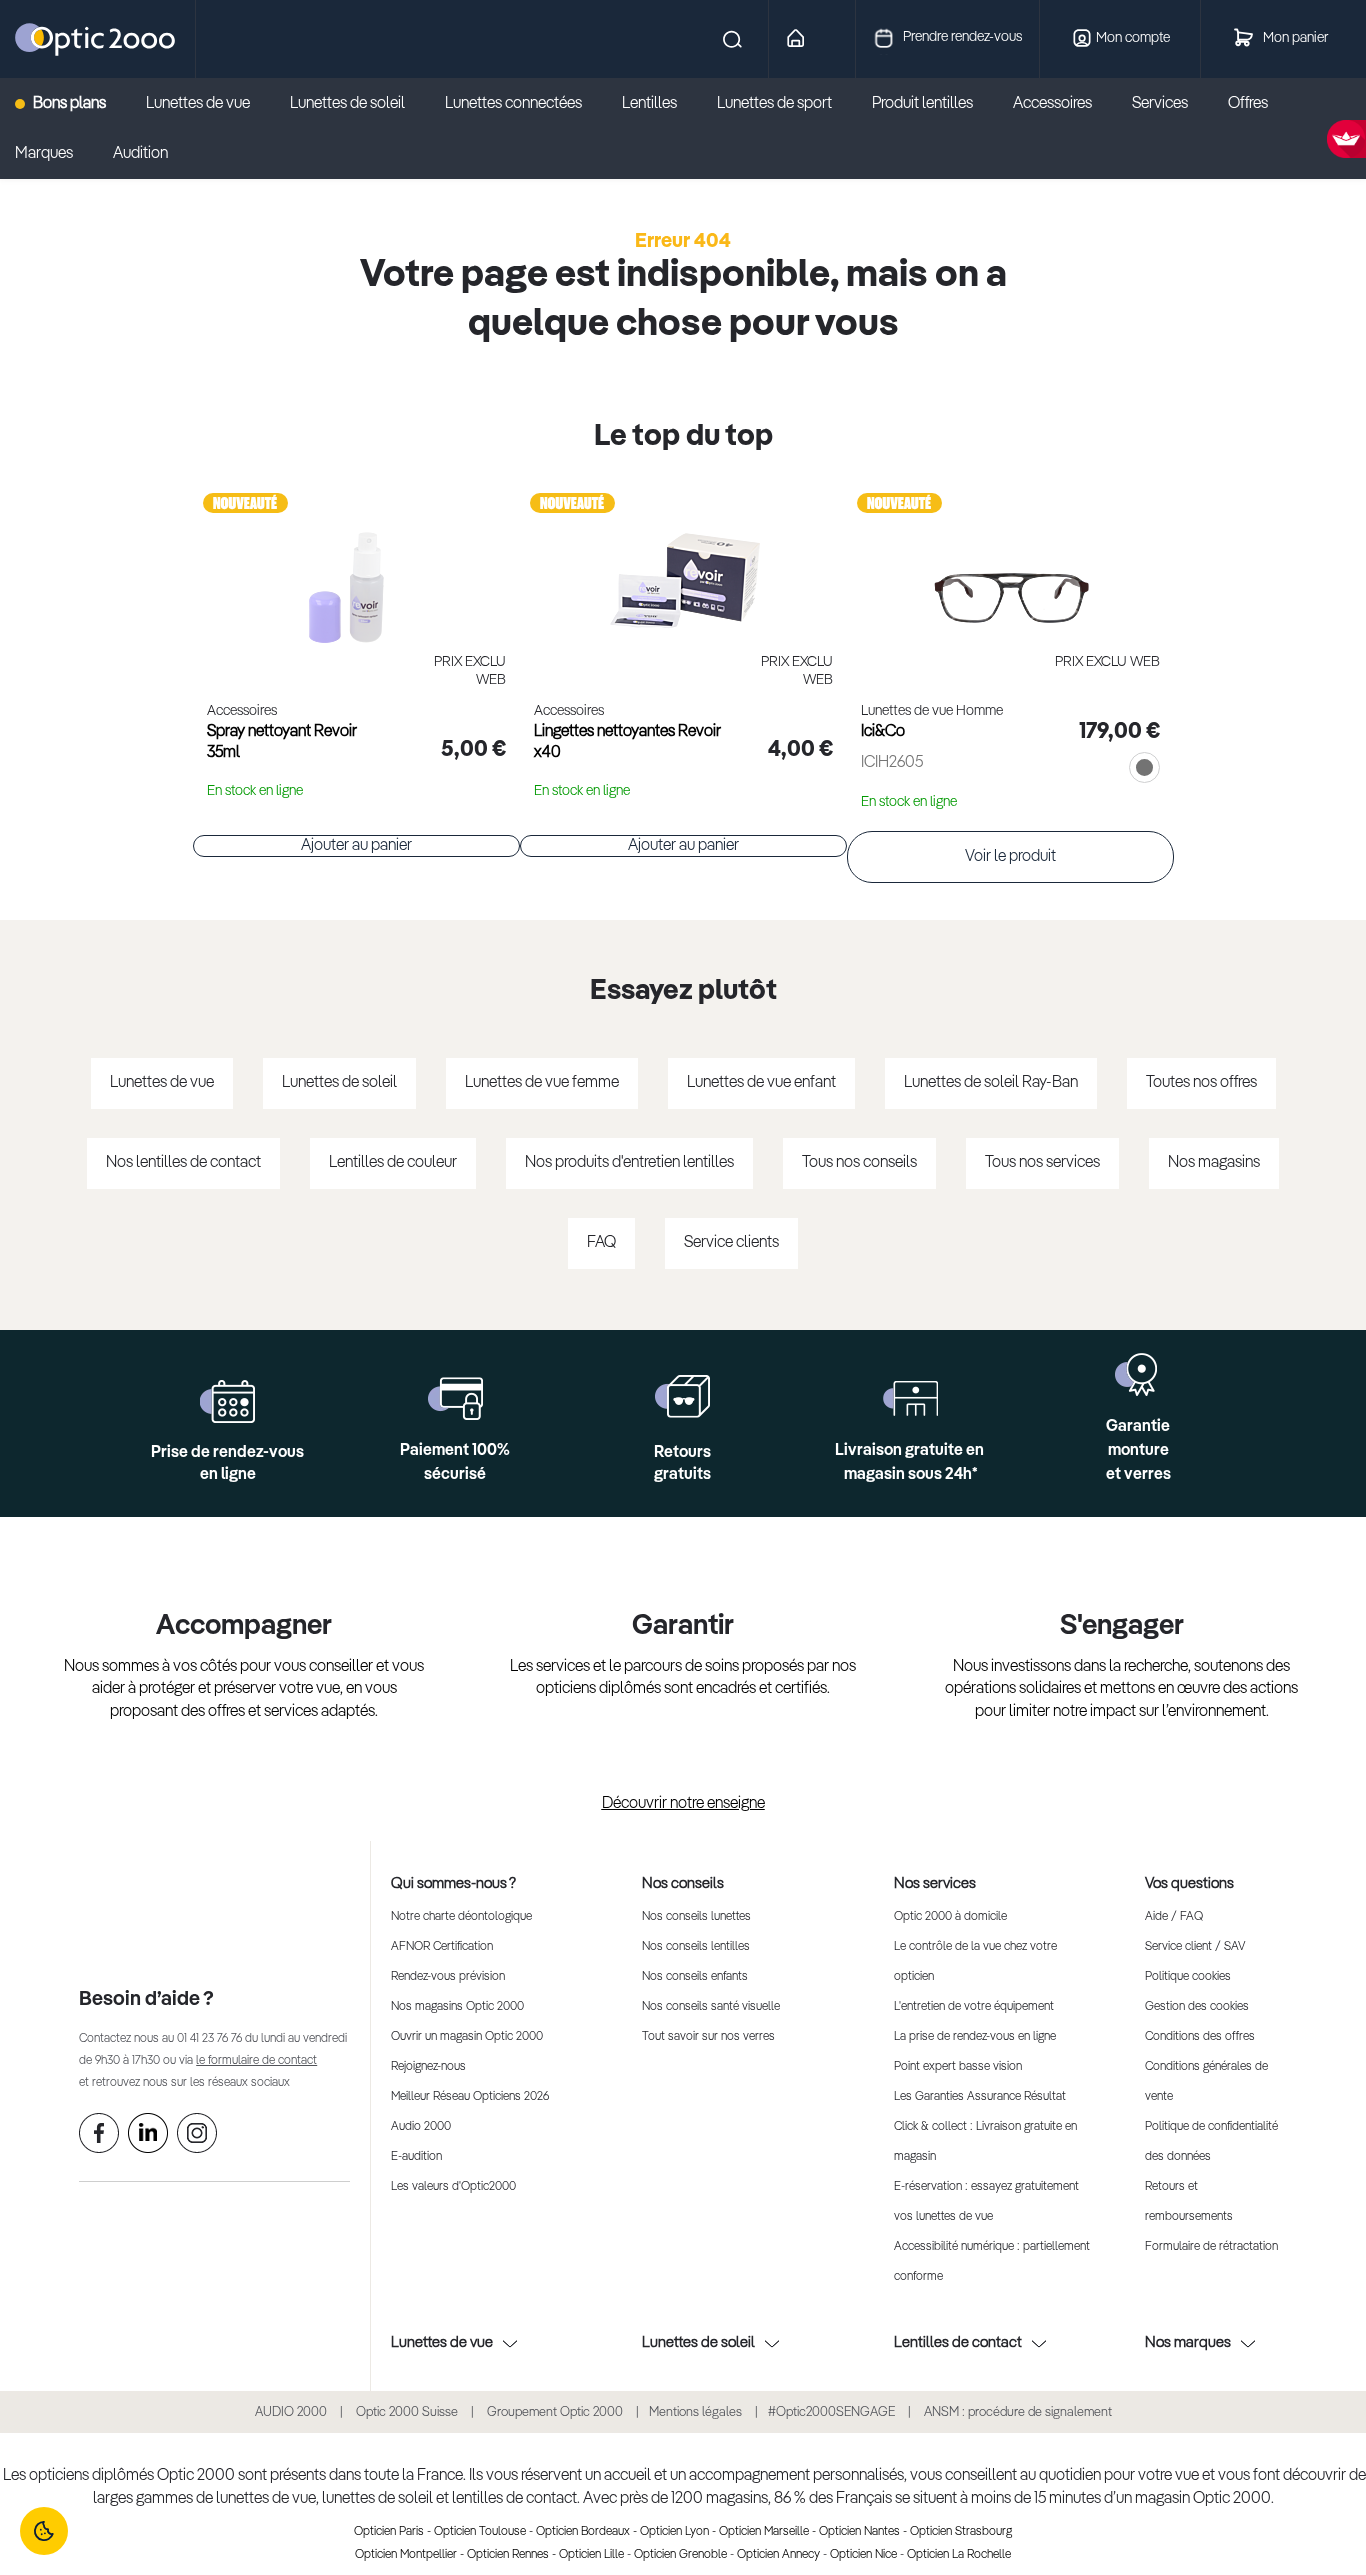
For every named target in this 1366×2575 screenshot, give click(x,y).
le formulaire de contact (256, 2061)
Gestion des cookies (1197, 2007)
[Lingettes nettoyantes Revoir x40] (683, 565)
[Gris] (1140, 770)
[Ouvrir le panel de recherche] (472, 39)
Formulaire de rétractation (1211, 2247)
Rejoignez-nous (428, 2067)
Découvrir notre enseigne (683, 1804)
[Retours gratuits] (682, 1396)
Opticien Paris (389, 2532)
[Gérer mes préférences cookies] (44, 2531)
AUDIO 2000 (291, 2412)
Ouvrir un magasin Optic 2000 (467, 2037)
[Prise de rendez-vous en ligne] (227, 1401)
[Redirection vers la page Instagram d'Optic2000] (197, 2137)
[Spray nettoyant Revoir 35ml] (356, 565)
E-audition (416, 2157)
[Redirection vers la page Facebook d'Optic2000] (99, 2137)
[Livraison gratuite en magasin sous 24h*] (910, 1398)
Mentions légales (695, 2412)
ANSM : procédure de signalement (1018, 2412)
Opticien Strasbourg (961, 2532)
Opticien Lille (591, 2555)
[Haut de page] (1321, 2500)
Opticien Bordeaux (583, 2532)
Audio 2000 (421, 2127)
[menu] (683, 129)
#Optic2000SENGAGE (831, 2412)
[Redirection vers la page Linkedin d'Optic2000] (148, 2137)
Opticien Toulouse (480, 2532)
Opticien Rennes (508, 2555)
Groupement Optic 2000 (556, 2412)
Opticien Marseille (764, 2532)
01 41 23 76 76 (209, 2039)
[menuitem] (70, 104)
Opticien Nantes (859, 2532)
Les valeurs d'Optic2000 (453, 2187)
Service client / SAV (1195, 1947)
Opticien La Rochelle (959, 2555)
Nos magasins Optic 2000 (457, 2007)
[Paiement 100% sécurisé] (455, 1398)
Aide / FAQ (1174, 1917)
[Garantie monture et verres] (1138, 1374)
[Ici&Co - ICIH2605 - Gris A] (1010, 565)
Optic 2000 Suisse (407, 2412)
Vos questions (1189, 1883)
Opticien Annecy (778, 2555)
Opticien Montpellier (406, 2555)
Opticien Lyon (674, 2532)
